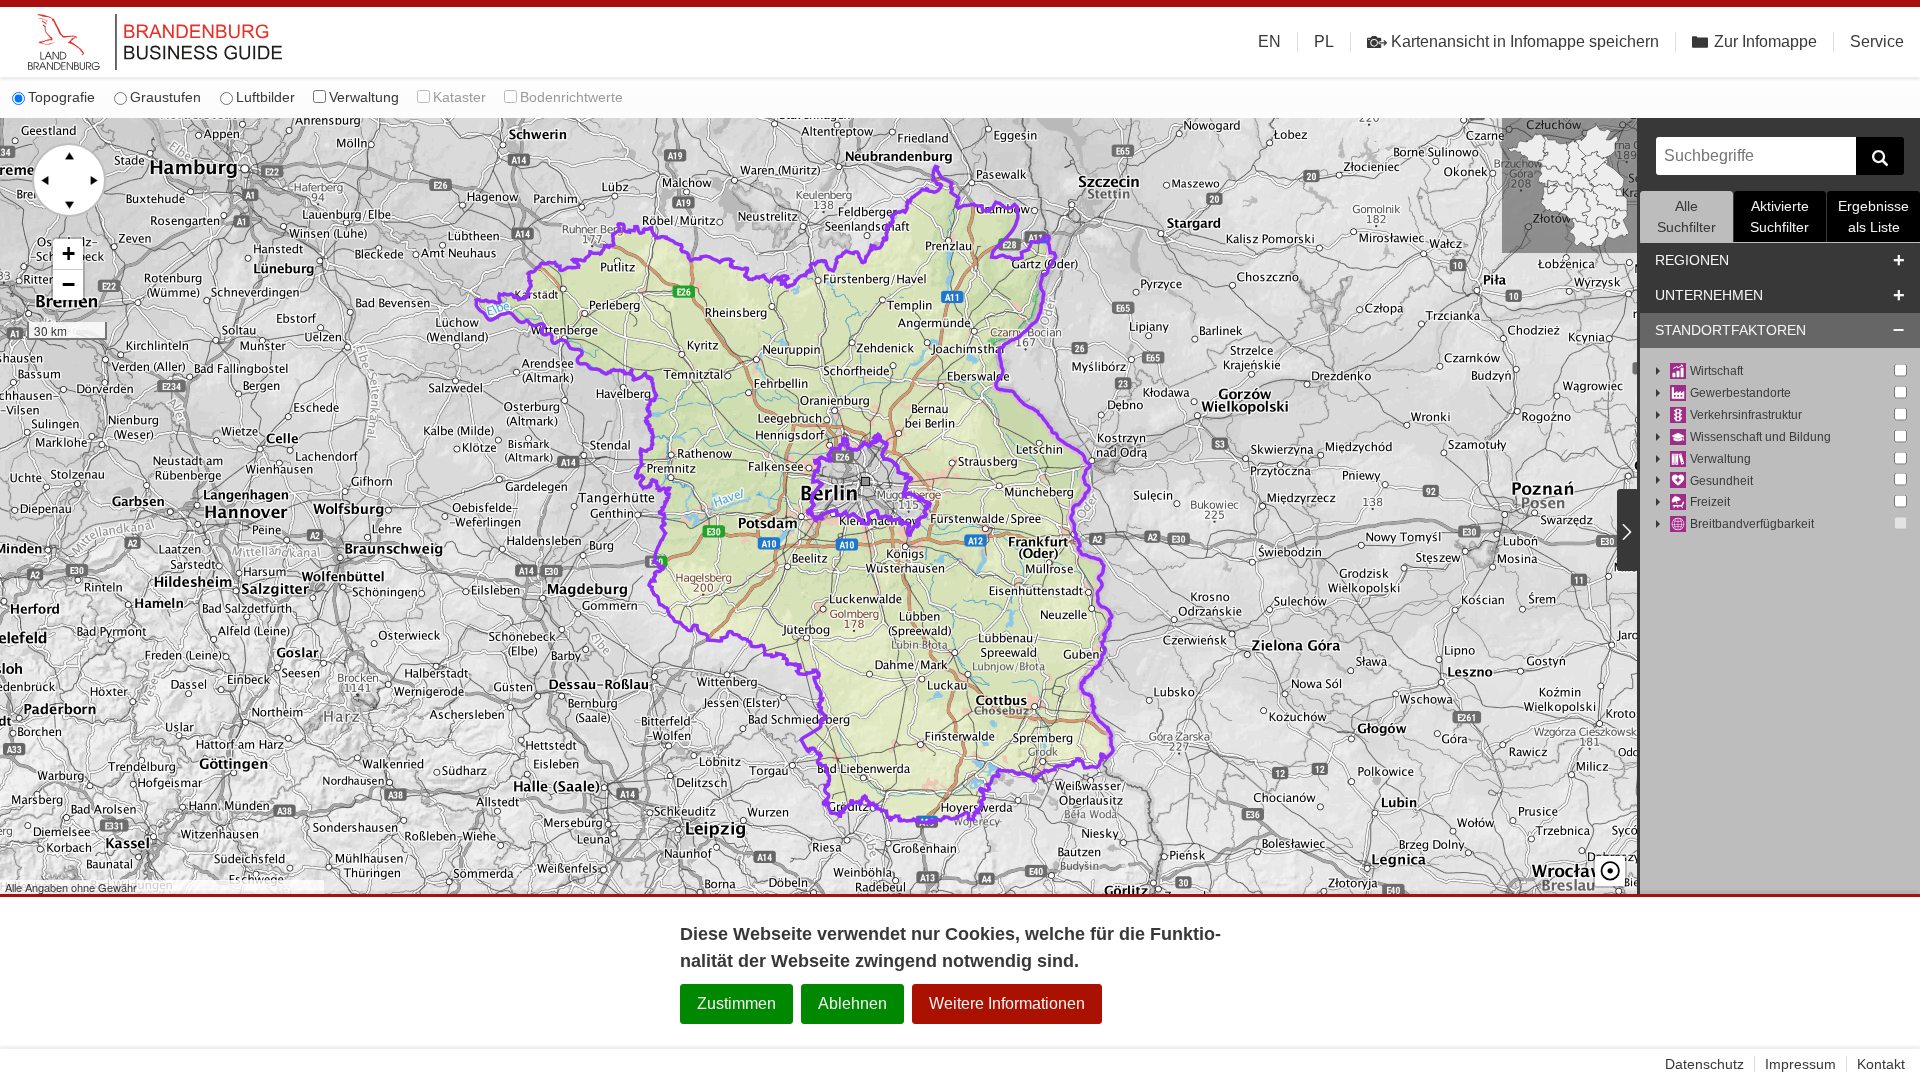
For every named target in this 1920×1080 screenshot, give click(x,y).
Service (1877, 41)
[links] (45, 180)
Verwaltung (364, 97)
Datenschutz (1704, 1064)
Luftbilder (265, 97)
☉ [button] (1610, 871)
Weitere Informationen (1007, 1003)
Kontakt (1881, 1064)
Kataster (459, 97)
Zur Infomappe (1765, 41)
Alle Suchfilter (1686, 216)
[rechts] (93, 180)
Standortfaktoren (1730, 330)
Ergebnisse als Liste (1873, 216)
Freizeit (1710, 502)
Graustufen (165, 97)
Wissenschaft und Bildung (1760, 437)
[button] (68, 254)
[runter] (69, 204)
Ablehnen (852, 1003)
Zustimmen (736, 1003)
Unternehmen (1709, 295)
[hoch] (69, 156)
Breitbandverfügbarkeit (1752, 524)
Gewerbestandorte (1740, 393)
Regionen (1692, 260)
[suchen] (1880, 156)
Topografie (61, 97)
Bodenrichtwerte (571, 97)
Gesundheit (1721, 481)
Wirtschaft (1716, 371)
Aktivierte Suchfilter (1779, 216)
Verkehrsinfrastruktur (1746, 415)
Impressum (1800, 1064)
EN (1269, 41)
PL (1324, 41)
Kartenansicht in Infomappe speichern (1525, 41)
